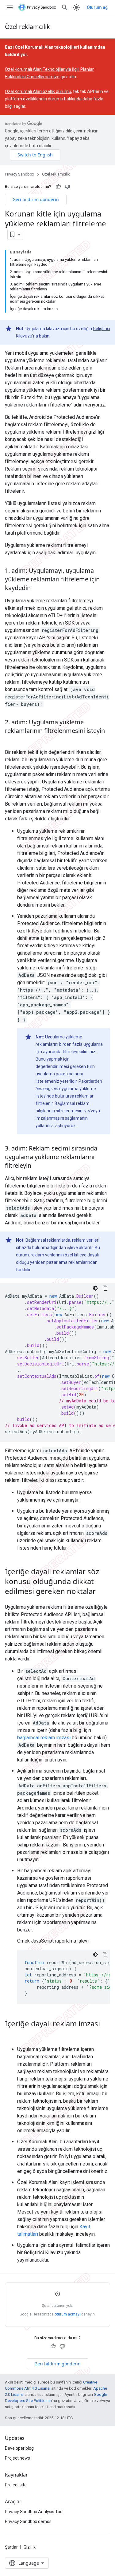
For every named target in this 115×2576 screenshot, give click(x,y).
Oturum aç (97, 7)
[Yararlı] (58, 187)
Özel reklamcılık (27, 27)
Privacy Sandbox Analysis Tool (34, 2512)
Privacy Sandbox (19, 174)
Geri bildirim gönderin (36, 199)
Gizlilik (30, 2547)
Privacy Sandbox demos (28, 2521)
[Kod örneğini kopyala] (105, 1288)
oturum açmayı (67, 2314)
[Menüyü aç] (10, 7)
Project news (17, 2458)
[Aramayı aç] (65, 7)
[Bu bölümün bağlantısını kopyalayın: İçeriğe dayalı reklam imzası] (11, 2034)
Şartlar (11, 2547)
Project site (16, 2485)
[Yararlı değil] (67, 187)
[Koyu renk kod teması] (95, 1288)
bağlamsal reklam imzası (44, 1738)
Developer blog (19, 2448)
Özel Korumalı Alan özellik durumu (38, 91)
